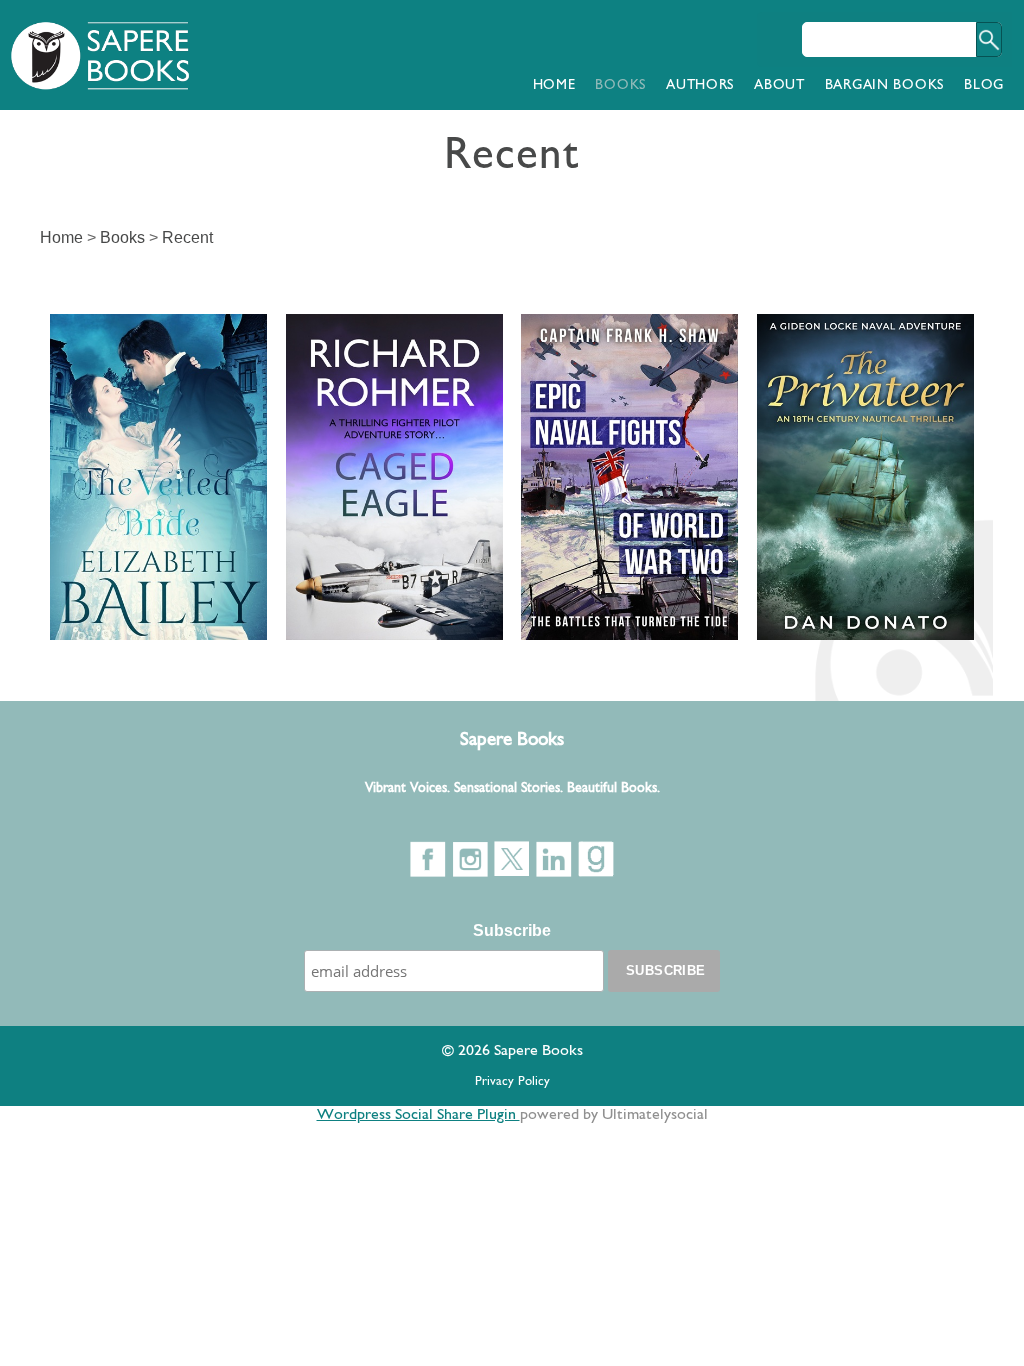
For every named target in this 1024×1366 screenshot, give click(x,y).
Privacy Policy (512, 1081)
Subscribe (512, 930)
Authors (700, 85)
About (779, 85)
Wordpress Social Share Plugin (418, 1115)
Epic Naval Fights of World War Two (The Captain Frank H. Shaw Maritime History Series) (628, 436)
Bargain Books (884, 85)
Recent (187, 237)
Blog (984, 85)
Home (554, 85)
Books (620, 85)
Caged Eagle (375, 339)
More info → (100, 545)
